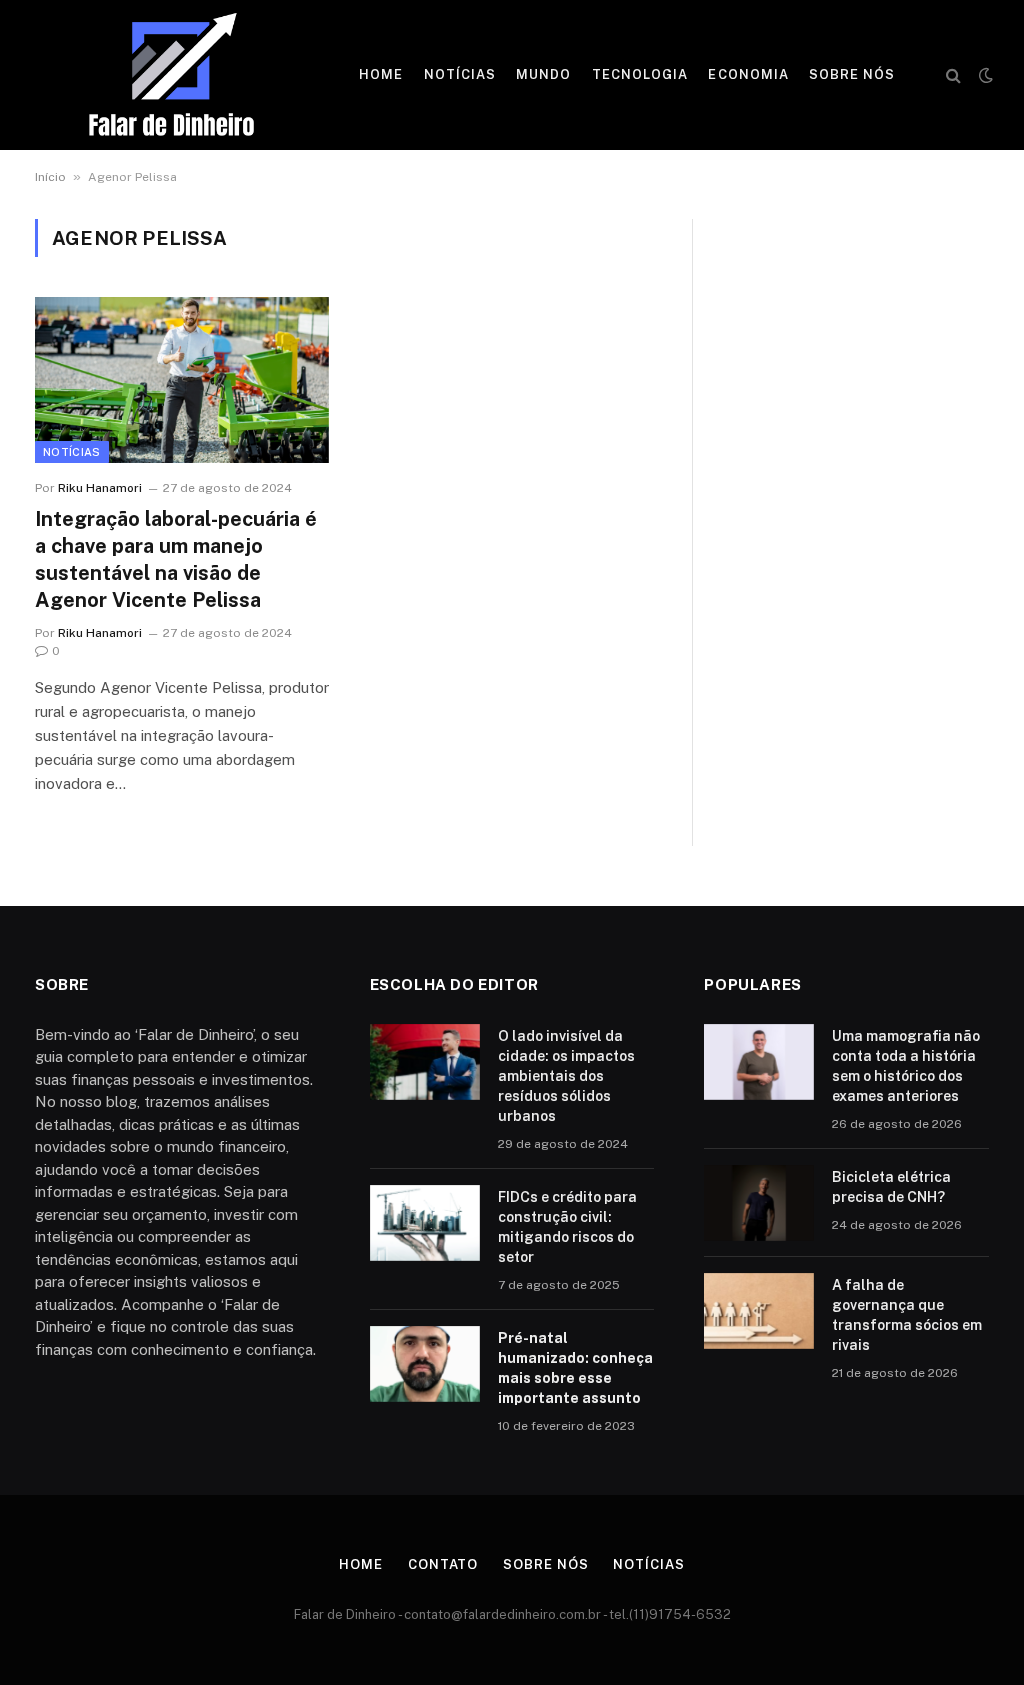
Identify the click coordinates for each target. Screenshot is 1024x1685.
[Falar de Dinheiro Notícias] (171, 75)
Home (381, 74)
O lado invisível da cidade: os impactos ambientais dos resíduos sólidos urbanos (566, 1076)
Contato (443, 1564)
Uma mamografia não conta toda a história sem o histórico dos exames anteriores (906, 1066)
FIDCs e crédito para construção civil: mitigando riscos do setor (567, 1227)
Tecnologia (640, 74)
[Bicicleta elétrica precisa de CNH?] (759, 1203)
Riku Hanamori (100, 488)
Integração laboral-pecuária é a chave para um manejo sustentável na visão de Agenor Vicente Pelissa (176, 560)
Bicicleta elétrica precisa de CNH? (891, 1187)
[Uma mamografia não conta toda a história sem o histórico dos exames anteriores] (759, 1062)
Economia (748, 74)
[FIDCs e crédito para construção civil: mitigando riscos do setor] (425, 1223)
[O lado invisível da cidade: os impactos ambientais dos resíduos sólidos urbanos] (425, 1062)
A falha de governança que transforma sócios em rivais (907, 1315)
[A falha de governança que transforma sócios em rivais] (759, 1311)
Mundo (543, 74)
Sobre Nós (852, 74)
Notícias (460, 74)
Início (50, 177)
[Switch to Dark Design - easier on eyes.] (984, 75)
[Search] (953, 75)
